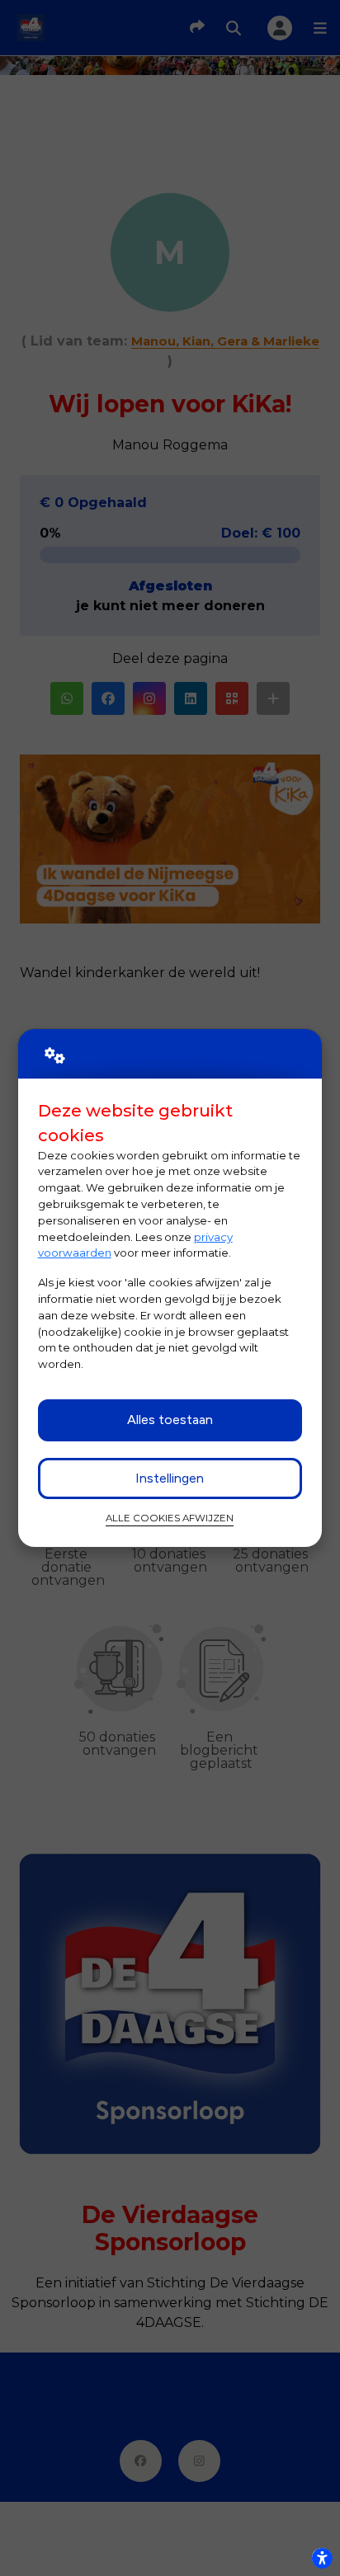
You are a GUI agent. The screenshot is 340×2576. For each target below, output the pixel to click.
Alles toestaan (170, 1420)
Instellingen (170, 1478)
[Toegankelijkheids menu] (322, 2558)
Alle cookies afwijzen (170, 1518)
